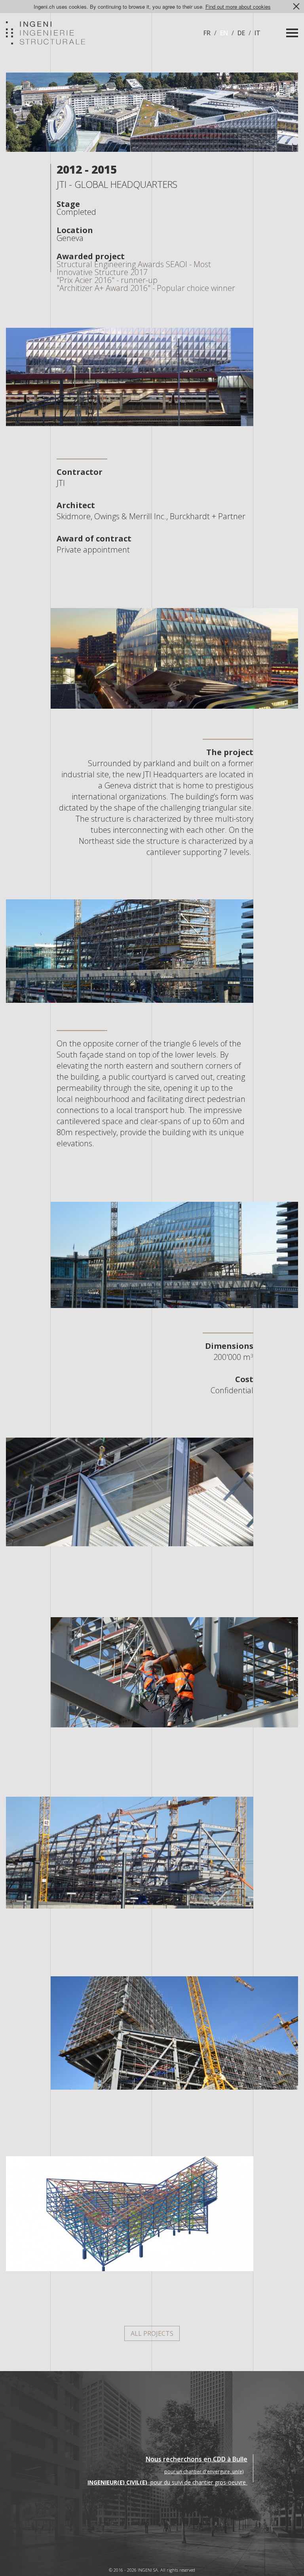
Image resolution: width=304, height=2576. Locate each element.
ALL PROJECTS (152, 2333)
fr (207, 33)
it (257, 33)
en (224, 33)
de (241, 33)
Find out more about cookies (238, 7)
